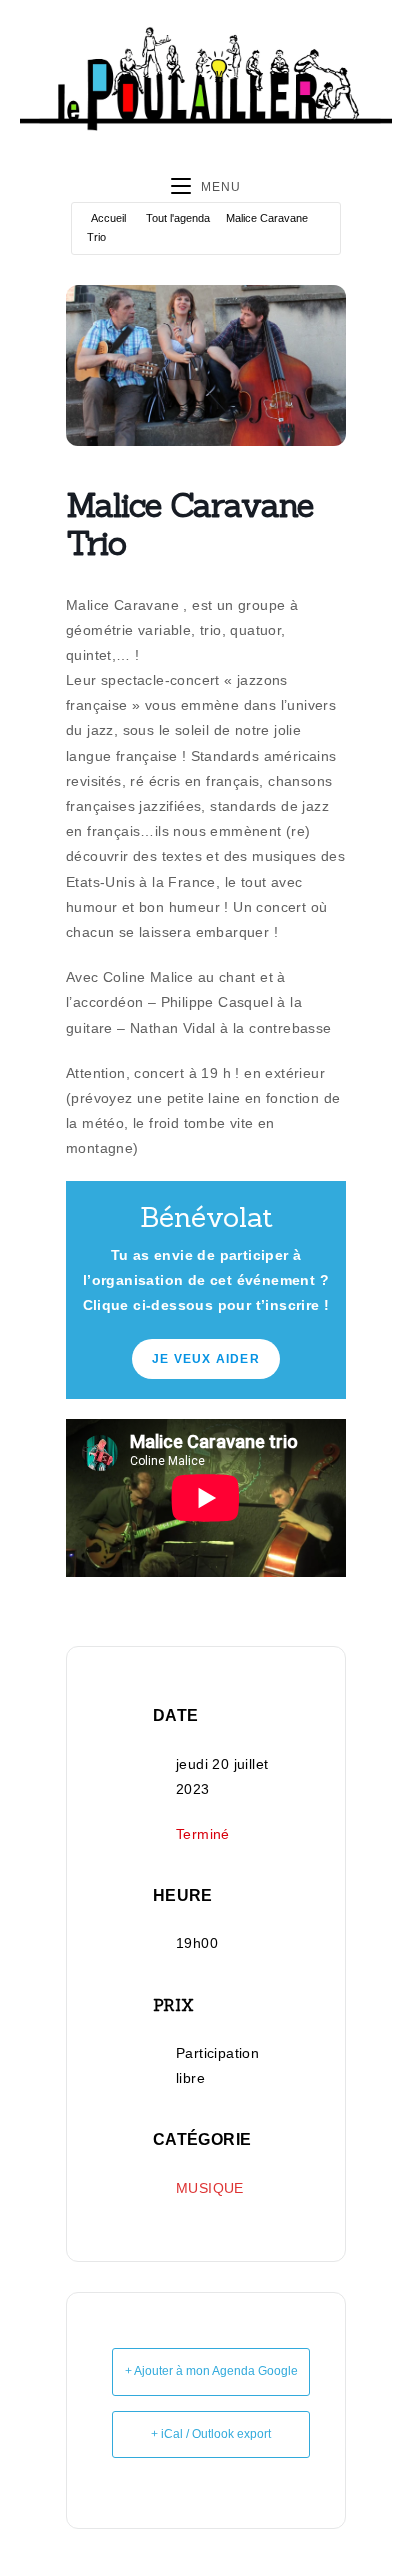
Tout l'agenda (178, 218)
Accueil (108, 218)
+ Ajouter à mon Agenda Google (211, 2371)
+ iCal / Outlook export (211, 2434)
